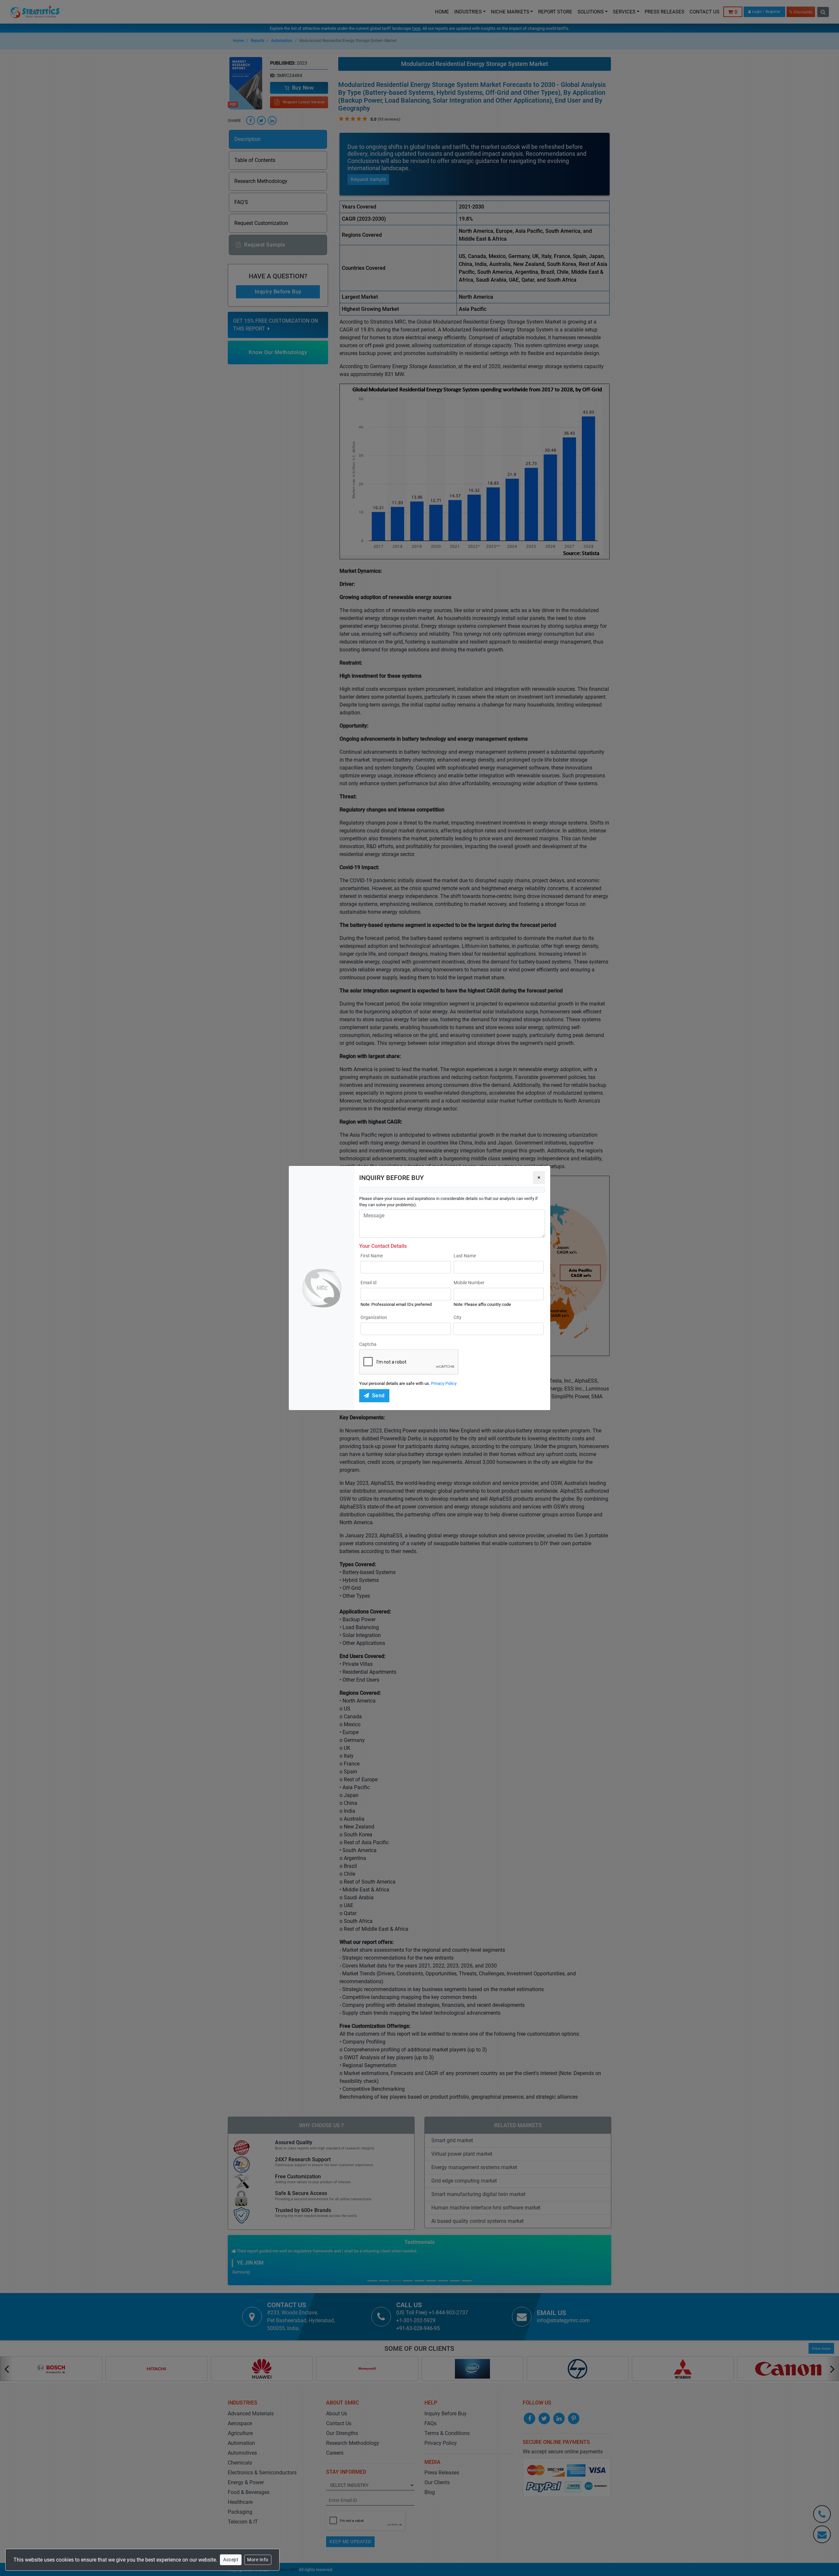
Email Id (369, 1283)
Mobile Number (469, 1283)
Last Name (465, 1256)
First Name (372, 1256)
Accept (231, 2560)
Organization (374, 1317)
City (458, 1317)
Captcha (368, 1344)
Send (378, 1396)
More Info (258, 2560)
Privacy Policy (444, 1383)
